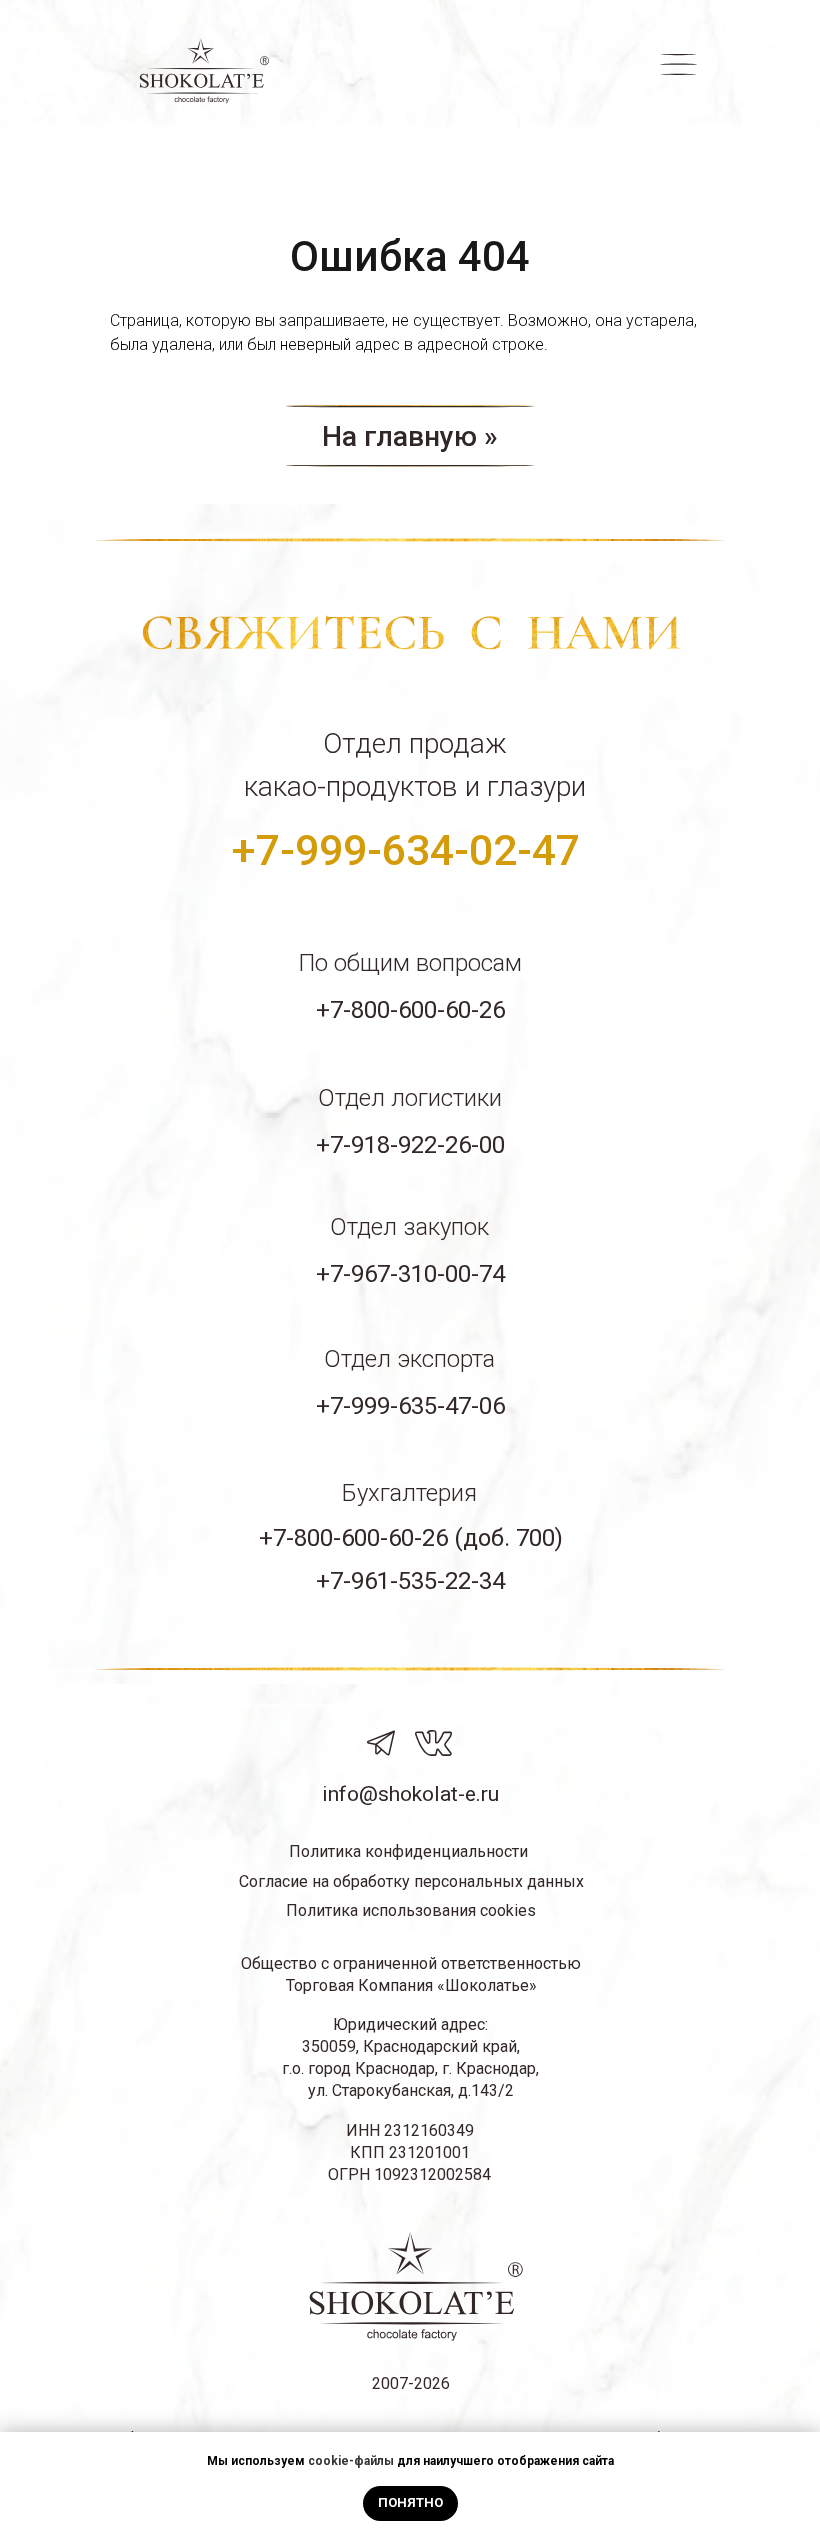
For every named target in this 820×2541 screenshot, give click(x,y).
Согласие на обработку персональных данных (411, 1881)
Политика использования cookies (411, 1910)
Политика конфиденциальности (408, 1851)
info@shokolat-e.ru (410, 1794)
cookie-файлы (351, 2461)
